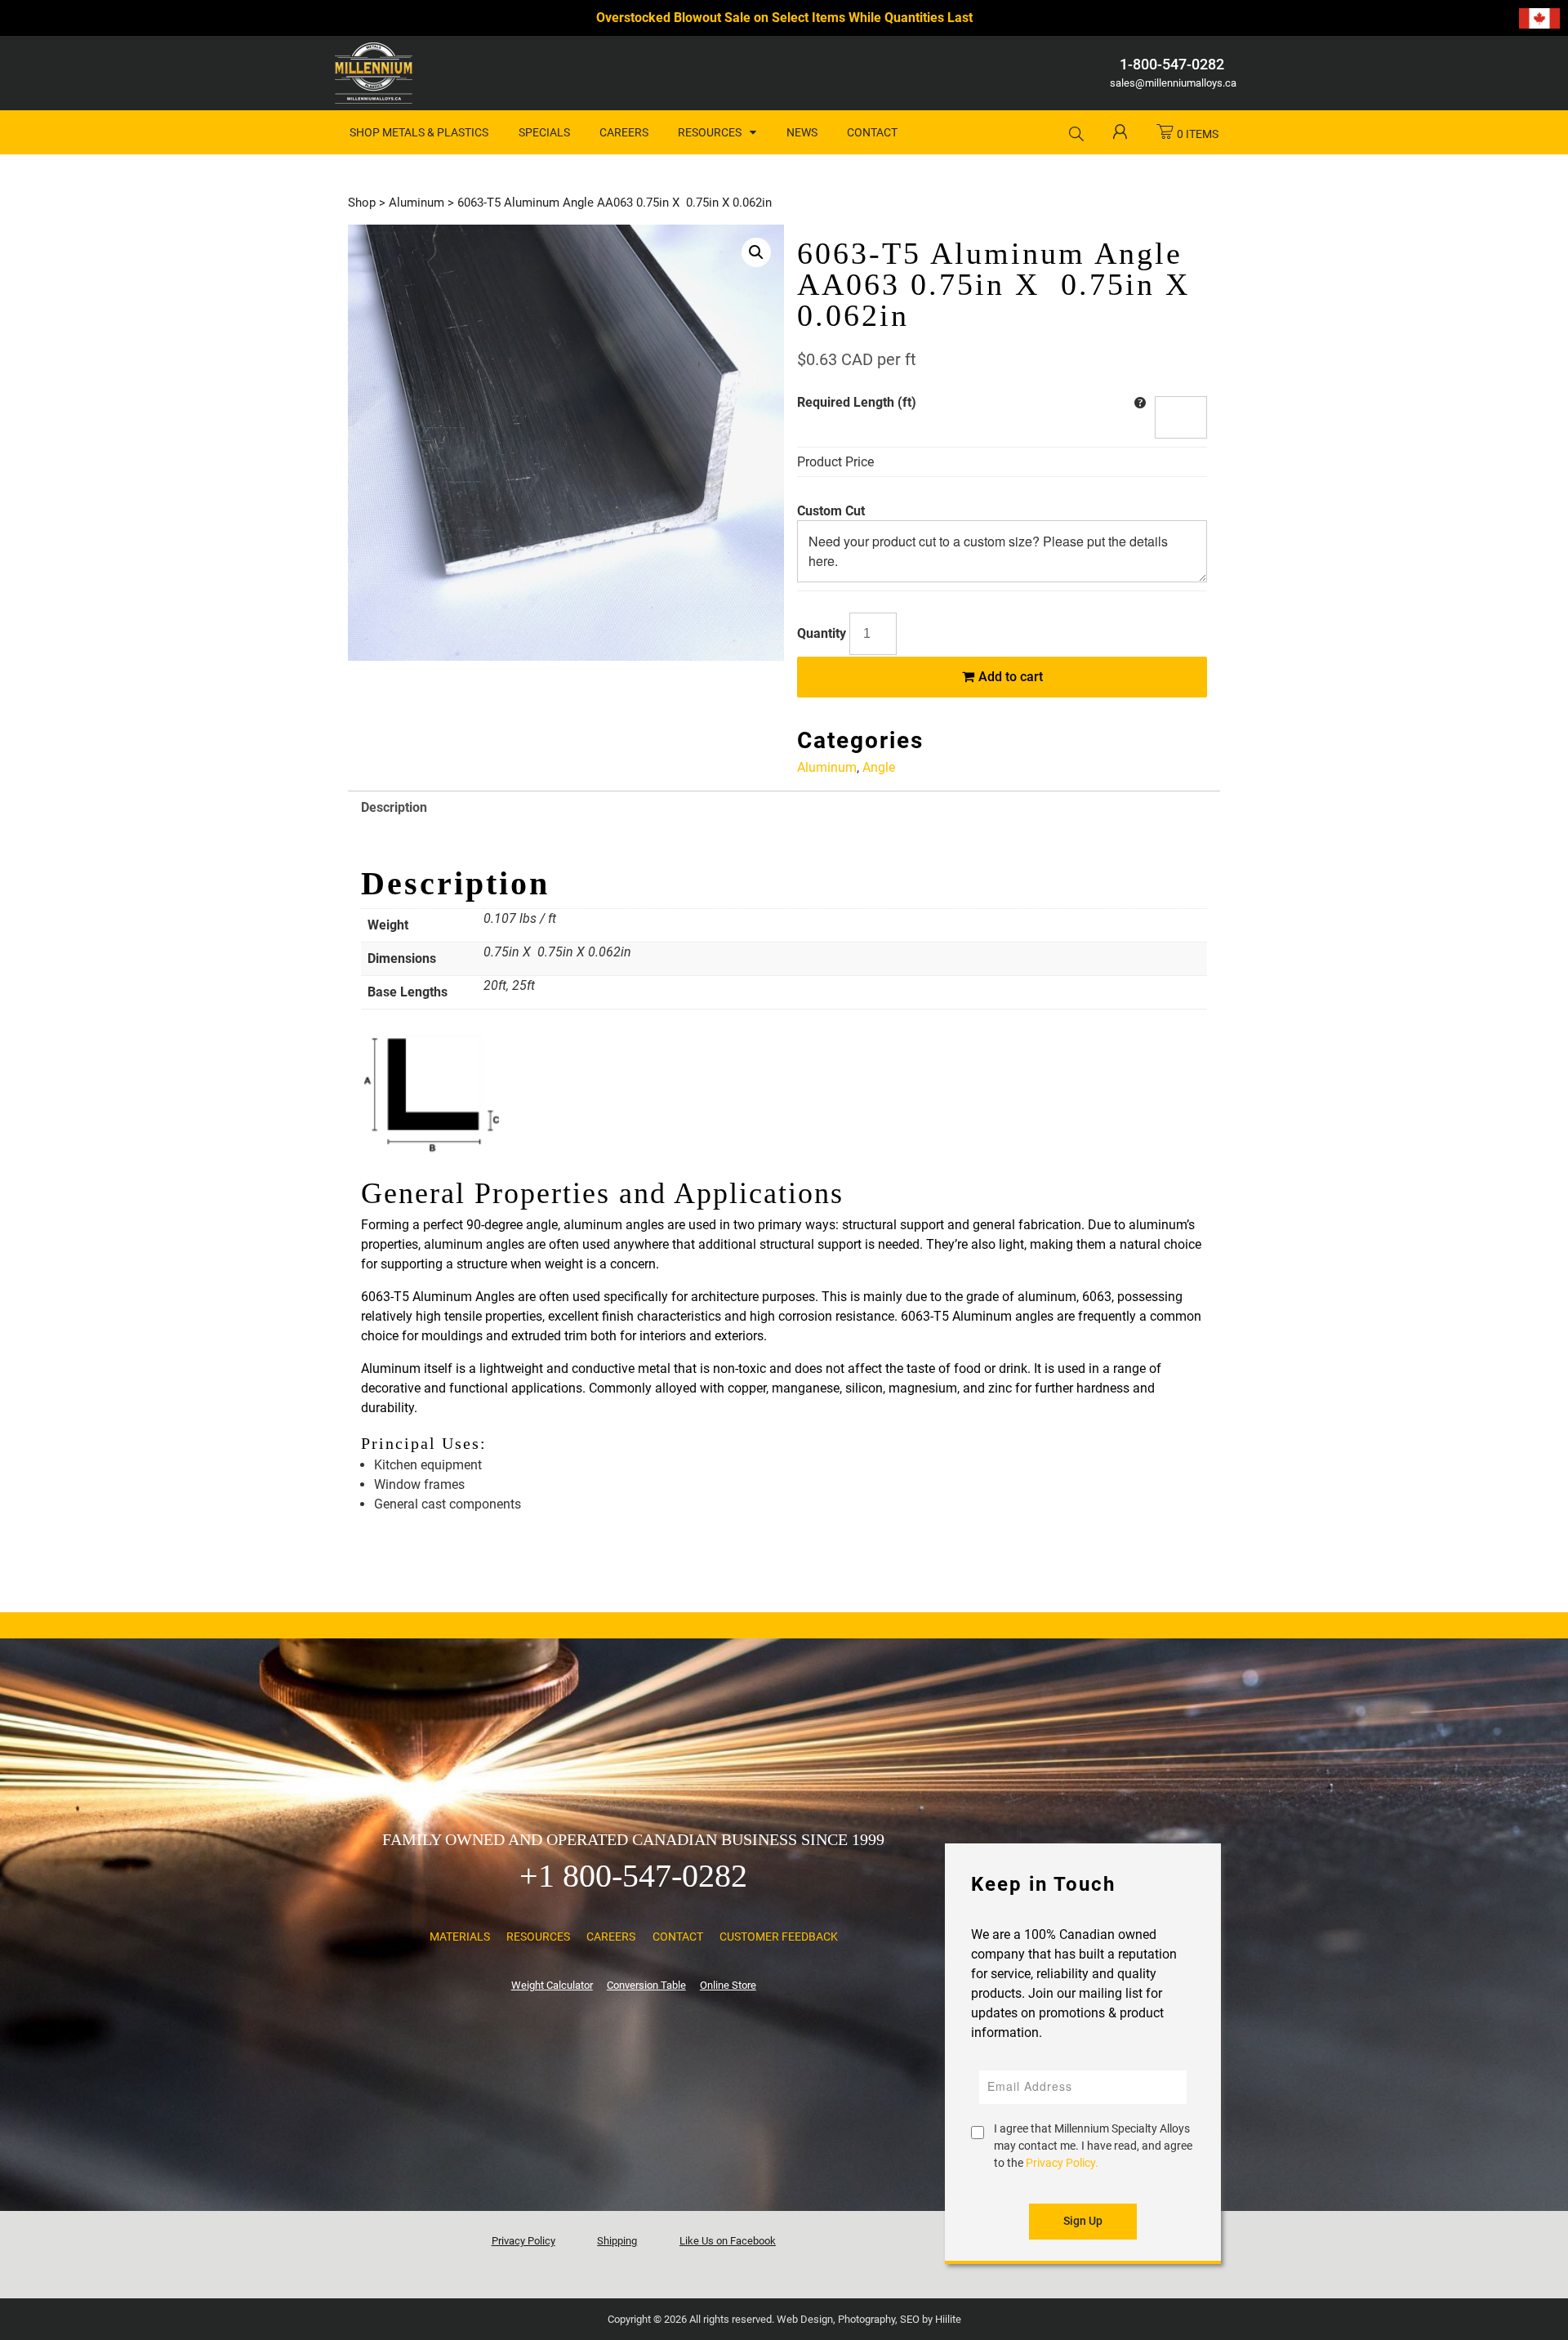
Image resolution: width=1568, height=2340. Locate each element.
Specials (544, 132)
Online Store (728, 1985)
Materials (460, 1937)
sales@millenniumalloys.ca (1172, 83)
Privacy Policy (523, 2241)
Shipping (617, 2241)
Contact (872, 132)
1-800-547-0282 (1172, 64)
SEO (910, 2319)
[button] (756, 252)
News (802, 132)
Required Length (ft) (857, 402)
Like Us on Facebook (728, 2241)
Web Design (805, 2319)
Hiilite (948, 2319)
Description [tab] (394, 807)
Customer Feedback (779, 1937)
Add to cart (1009, 677)
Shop (362, 203)
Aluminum (416, 203)
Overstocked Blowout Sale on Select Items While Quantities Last (784, 18)
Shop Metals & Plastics (419, 132)
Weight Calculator (552, 1985)
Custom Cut (831, 511)
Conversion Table (646, 1985)
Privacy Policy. (1062, 2163)
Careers (624, 132)
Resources (710, 132)
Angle (879, 767)
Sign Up (1083, 2221)
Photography (866, 2319)
